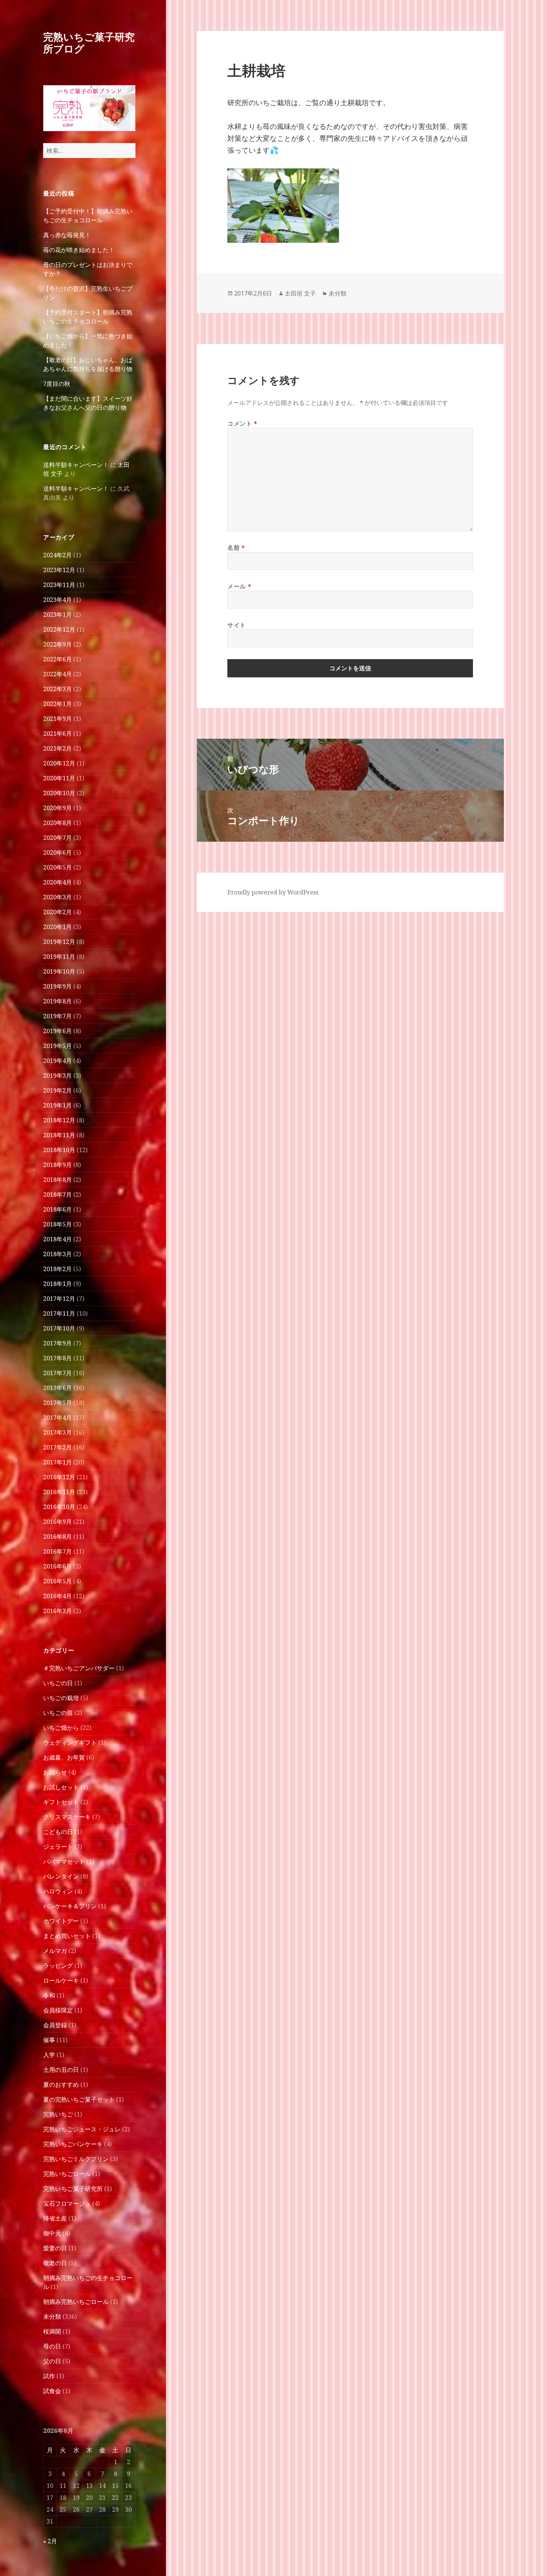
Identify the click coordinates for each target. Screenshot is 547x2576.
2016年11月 (59, 1492)
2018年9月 (57, 1165)
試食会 (52, 2391)
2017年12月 (59, 1299)
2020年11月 (59, 778)
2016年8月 (57, 1537)
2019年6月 (57, 1031)
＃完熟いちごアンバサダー (79, 1668)
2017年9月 (57, 1343)
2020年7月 (57, 838)
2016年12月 (59, 1477)
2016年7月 (57, 1551)
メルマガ (55, 1951)
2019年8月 (57, 1001)
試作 (49, 2376)
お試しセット (61, 1787)
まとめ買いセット (67, 1936)
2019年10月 (59, 971)
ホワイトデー (61, 1921)
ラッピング (58, 1966)
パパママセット (64, 1861)
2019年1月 (57, 1105)
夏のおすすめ (61, 2085)
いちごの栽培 (61, 1698)
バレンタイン (61, 1876)
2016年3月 (57, 1611)
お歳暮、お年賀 (64, 1757)
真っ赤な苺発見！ (67, 235)
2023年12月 (59, 570)
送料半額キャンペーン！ (76, 465)
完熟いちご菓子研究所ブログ (89, 43)
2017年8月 (57, 1358)
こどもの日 (58, 1832)
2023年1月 (57, 615)
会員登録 (55, 2025)
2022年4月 (57, 674)
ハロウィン (58, 1891)
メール (239, 586)
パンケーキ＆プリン (70, 1906)
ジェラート (58, 1847)
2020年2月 (57, 912)
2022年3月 (57, 689)
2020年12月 (59, 763)
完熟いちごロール (67, 2174)
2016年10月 (59, 1507)
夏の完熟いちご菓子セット (79, 2099)
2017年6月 (57, 1388)
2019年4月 (57, 1061)
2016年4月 (57, 1596)
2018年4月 (57, 1239)
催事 (49, 2040)
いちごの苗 (58, 1713)
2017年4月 (57, 1418)
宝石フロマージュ (67, 2203)
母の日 (52, 2346)
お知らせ (55, 1772)
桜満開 (52, 2331)
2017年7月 (57, 1373)
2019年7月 (57, 1016)
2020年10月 (59, 793)
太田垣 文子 (300, 293)
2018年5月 (57, 1224)
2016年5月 (57, 1581)
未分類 (52, 2317)
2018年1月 (57, 1284)
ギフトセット (61, 1802)
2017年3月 (57, 1432)
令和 (49, 1995)
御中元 (52, 2233)
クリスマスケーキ (67, 1817)
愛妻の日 (55, 2248)
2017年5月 (57, 1403)
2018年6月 (57, 1209)
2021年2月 (57, 748)
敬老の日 (55, 2263)
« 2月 (50, 2541)
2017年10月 (59, 1328)
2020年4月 (57, 882)
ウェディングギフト (70, 1742)
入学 (49, 2055)
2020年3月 (57, 897)
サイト (237, 625)
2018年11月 (59, 1135)
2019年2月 (57, 1090)
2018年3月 (57, 1254)
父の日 (52, 2361)
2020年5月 (57, 867)
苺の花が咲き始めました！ (79, 250)
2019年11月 (59, 957)
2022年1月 (57, 704)
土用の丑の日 (61, 2070)
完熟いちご (58, 2114)
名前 (236, 548)
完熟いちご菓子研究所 (73, 2189)
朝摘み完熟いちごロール (76, 2302)
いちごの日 (58, 1683)
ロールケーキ (61, 1980)
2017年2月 (57, 1447)
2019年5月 (57, 1046)
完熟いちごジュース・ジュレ (82, 2129)
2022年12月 (59, 629)
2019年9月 (57, 986)
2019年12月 (59, 942)
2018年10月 (59, 1150)
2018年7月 (57, 1194)
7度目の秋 (57, 384)
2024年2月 (57, 555)
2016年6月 (57, 1566)
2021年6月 (57, 734)
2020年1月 (57, 927)
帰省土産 (55, 2218)
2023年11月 (59, 585)
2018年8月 (57, 1180)
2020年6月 (57, 852)
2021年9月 (57, 719)
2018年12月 (59, 1120)
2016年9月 (57, 1522)
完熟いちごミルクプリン (76, 2159)
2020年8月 (57, 823)
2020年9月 (57, 808)
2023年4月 (57, 600)
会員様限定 (58, 2010)
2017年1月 (57, 1462)
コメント (242, 423)
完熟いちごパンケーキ (73, 2144)
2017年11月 (59, 1313)
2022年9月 (57, 644)
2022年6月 (57, 659)
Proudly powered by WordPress (273, 892)
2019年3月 (57, 1076)
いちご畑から (61, 1728)
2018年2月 (57, 1269)
